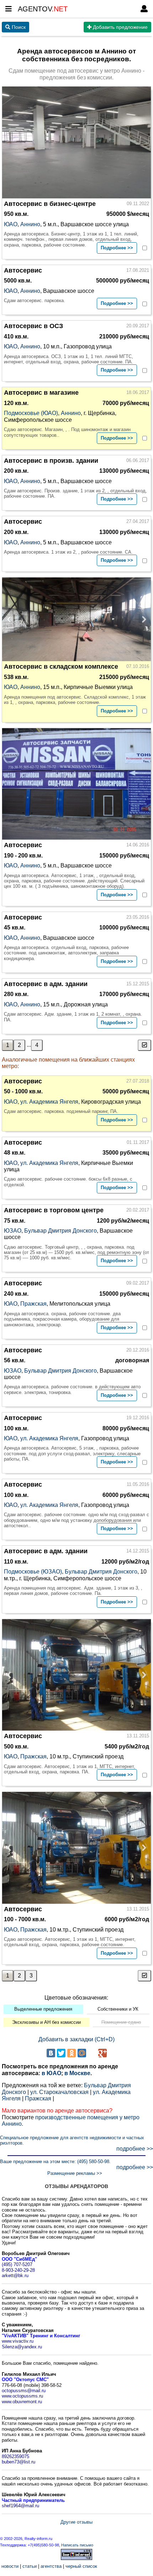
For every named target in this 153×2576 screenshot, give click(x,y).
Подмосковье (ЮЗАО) (33, 1572)
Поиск (18, 27)
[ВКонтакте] (51, 2053)
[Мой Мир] (82, 2053)
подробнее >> (135, 2149)
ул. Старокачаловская (59, 2092)
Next (142, 619)
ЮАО (11, 224)
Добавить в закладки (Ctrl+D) (76, 2039)
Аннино (30, 224)
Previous (11, 619)
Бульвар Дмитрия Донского (60, 1231)
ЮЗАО (13, 1231)
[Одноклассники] (72, 2053)
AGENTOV (43, 9)
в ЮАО (51, 2073)
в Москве (77, 2073)
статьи (30, 2566)
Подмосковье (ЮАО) (31, 413)
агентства (51, 2566)
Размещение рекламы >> (75, 2173)
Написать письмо (77, 2545)
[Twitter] (61, 2053)
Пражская (33, 1304)
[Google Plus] (102, 2053)
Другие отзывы (76, 2522)
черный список (81, 2566)
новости (10, 2566)
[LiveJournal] (92, 2053)
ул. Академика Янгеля (49, 1102)
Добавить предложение (120, 27)
